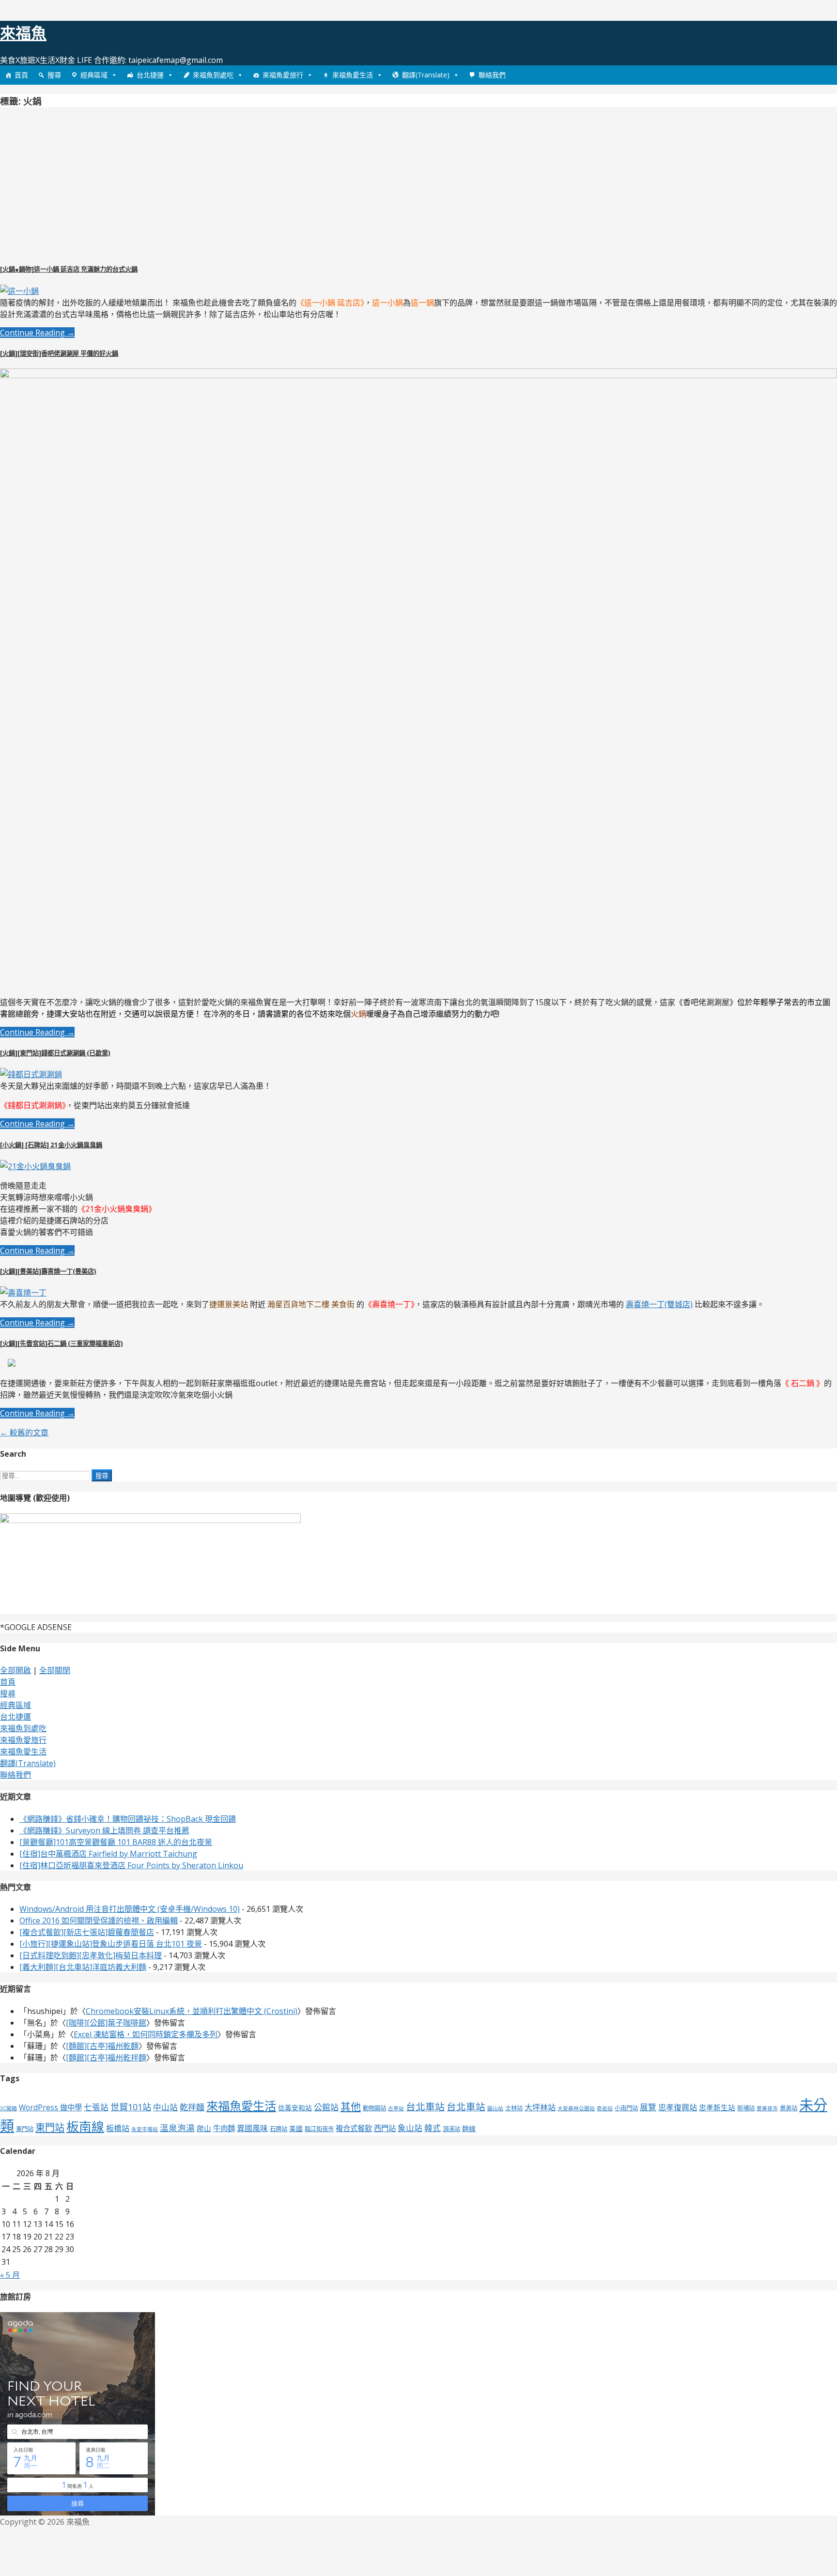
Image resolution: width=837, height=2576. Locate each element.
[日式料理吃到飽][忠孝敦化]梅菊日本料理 (91, 1955)
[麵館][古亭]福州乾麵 (102, 2046)
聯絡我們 (492, 75)
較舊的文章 (24, 1433)
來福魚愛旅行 (283, 75)
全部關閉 (55, 1670)
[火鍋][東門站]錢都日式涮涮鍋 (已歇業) (55, 1053)
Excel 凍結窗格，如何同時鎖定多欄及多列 (146, 2034)
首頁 (21, 75)
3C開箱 (8, 2108)
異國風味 (252, 2128)
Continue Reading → (37, 333)
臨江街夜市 (319, 2129)
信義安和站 (295, 2108)
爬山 (204, 2128)
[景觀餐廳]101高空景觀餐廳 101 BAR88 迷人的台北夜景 (116, 1842)
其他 (351, 2106)
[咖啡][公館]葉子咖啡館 (106, 2023)
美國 (296, 2128)
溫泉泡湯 (177, 2128)
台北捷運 (150, 75)
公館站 (326, 2107)
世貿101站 (131, 2107)
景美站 (789, 2108)
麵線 (469, 2128)
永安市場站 (145, 2129)
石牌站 (279, 2129)
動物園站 (374, 2108)
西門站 (385, 2128)
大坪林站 (540, 2107)
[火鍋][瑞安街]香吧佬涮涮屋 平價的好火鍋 (59, 353)
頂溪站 (451, 2129)
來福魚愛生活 (353, 75)
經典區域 (94, 75)
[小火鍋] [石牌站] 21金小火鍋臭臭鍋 (51, 1145)
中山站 (165, 2107)
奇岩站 (605, 2108)
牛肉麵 (224, 2128)
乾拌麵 (192, 2107)
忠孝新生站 (717, 2107)
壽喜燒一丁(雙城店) (659, 1304)
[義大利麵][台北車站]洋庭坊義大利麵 (83, 1967)
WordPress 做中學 (50, 2108)
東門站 (25, 2129)
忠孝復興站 (678, 2107)
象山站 (410, 2128)
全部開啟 (15, 1670)
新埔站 (746, 2108)
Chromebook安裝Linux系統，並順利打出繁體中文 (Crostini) (192, 2011)
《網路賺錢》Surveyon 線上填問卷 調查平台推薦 (104, 1830)
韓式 (433, 2128)
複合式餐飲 (354, 2128)
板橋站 (118, 2128)
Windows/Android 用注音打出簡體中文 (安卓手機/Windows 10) (130, 1909)
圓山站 (495, 2108)
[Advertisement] (81, 183)
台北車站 (425, 2107)
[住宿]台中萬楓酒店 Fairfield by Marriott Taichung (108, 1854)
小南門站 (626, 2108)
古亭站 (396, 2108)
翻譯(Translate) (426, 75)
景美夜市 (767, 2108)
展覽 (648, 2107)
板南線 (85, 2126)
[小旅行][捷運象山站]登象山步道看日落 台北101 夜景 (111, 1944)
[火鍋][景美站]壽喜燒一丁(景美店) (48, 1271)
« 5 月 (10, 2275)
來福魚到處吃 (213, 75)
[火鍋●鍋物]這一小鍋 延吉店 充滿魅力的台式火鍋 (69, 269)
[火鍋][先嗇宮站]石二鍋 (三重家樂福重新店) (62, 1343)
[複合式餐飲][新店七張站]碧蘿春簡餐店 (87, 1932)
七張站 (96, 2107)
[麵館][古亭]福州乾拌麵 (106, 2058)
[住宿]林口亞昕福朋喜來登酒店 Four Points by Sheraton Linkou (131, 1865)
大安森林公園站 (576, 2108)
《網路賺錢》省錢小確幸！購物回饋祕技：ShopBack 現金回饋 (128, 1819)
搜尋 (54, 75)
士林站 (514, 2108)
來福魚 (23, 33)
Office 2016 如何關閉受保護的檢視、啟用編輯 (99, 1921)
